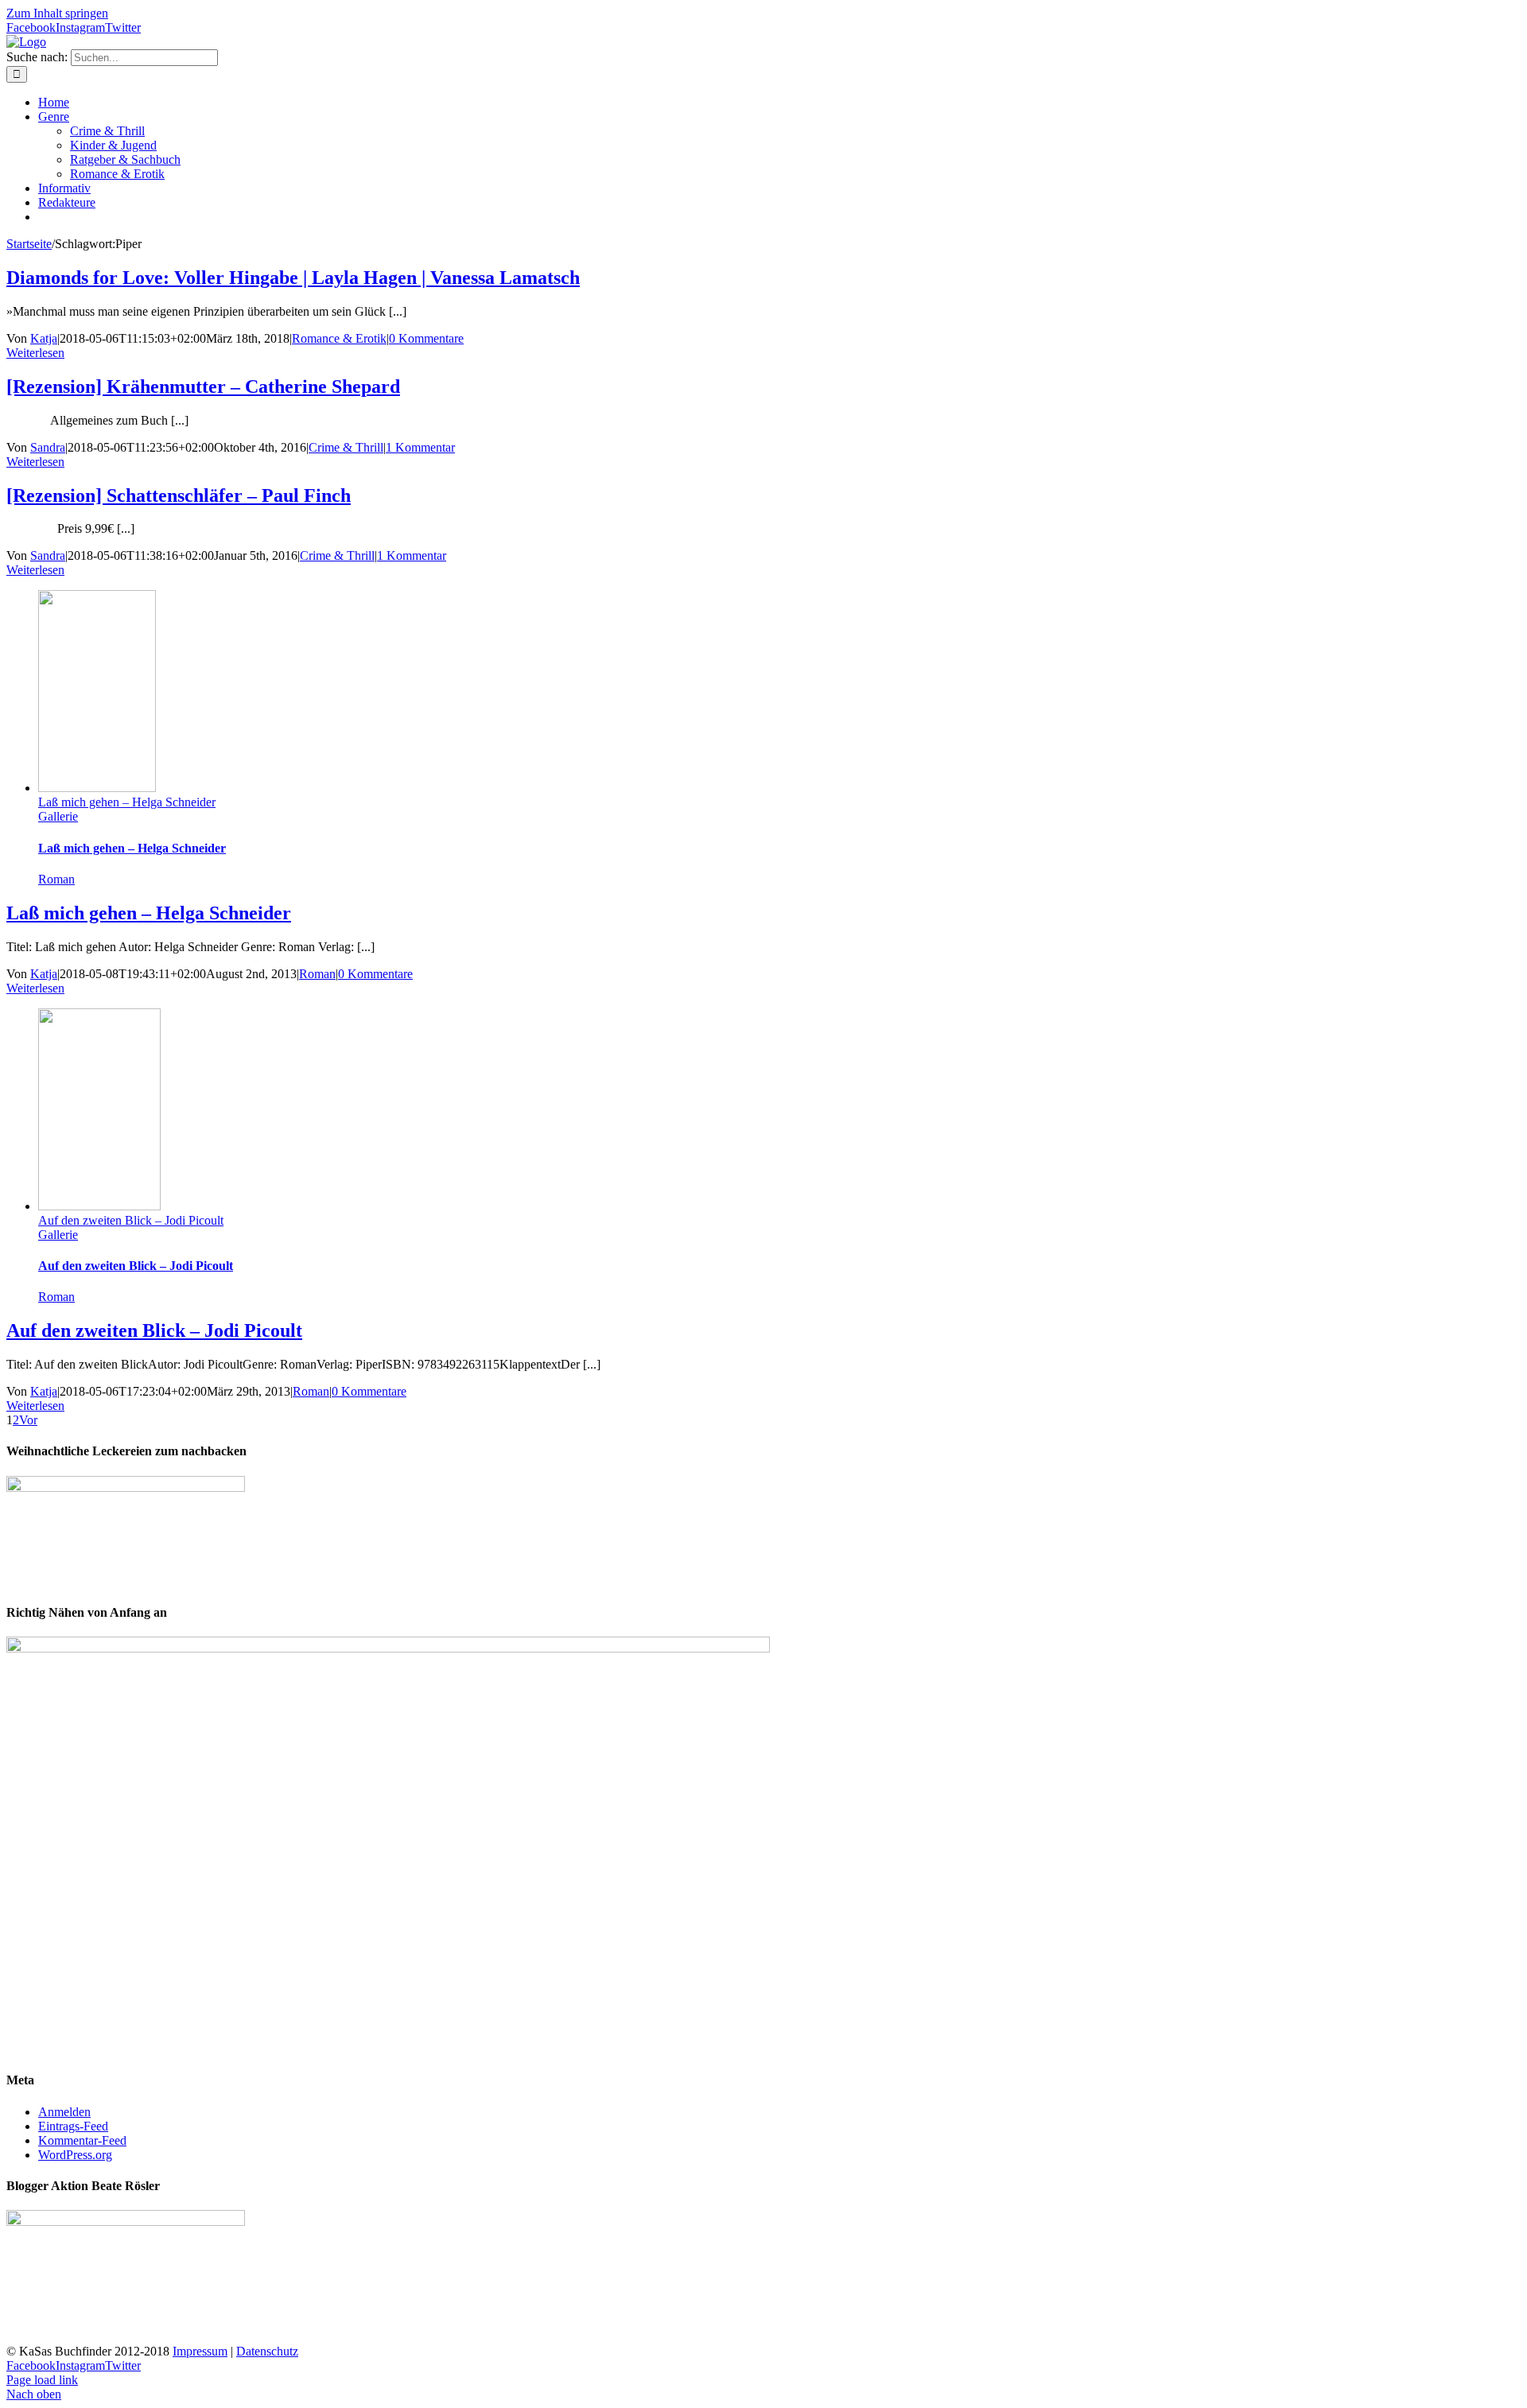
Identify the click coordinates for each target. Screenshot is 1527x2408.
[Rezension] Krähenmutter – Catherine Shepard (203, 386)
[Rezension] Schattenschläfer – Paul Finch (179, 495)
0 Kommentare (426, 338)
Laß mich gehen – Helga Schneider (127, 802)
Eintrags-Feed (73, 2126)
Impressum (200, 2351)
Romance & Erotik (339, 338)
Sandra (48, 447)
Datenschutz (267, 2351)
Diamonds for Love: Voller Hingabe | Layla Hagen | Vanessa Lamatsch (293, 278)
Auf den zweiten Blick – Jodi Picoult (131, 1220)
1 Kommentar (420, 447)
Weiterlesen (35, 353)
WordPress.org (75, 2155)
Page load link (42, 2380)
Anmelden (64, 2112)
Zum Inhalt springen (57, 13)
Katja (44, 338)
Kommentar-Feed (82, 2140)
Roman (56, 879)
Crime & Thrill (346, 447)
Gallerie (58, 816)
